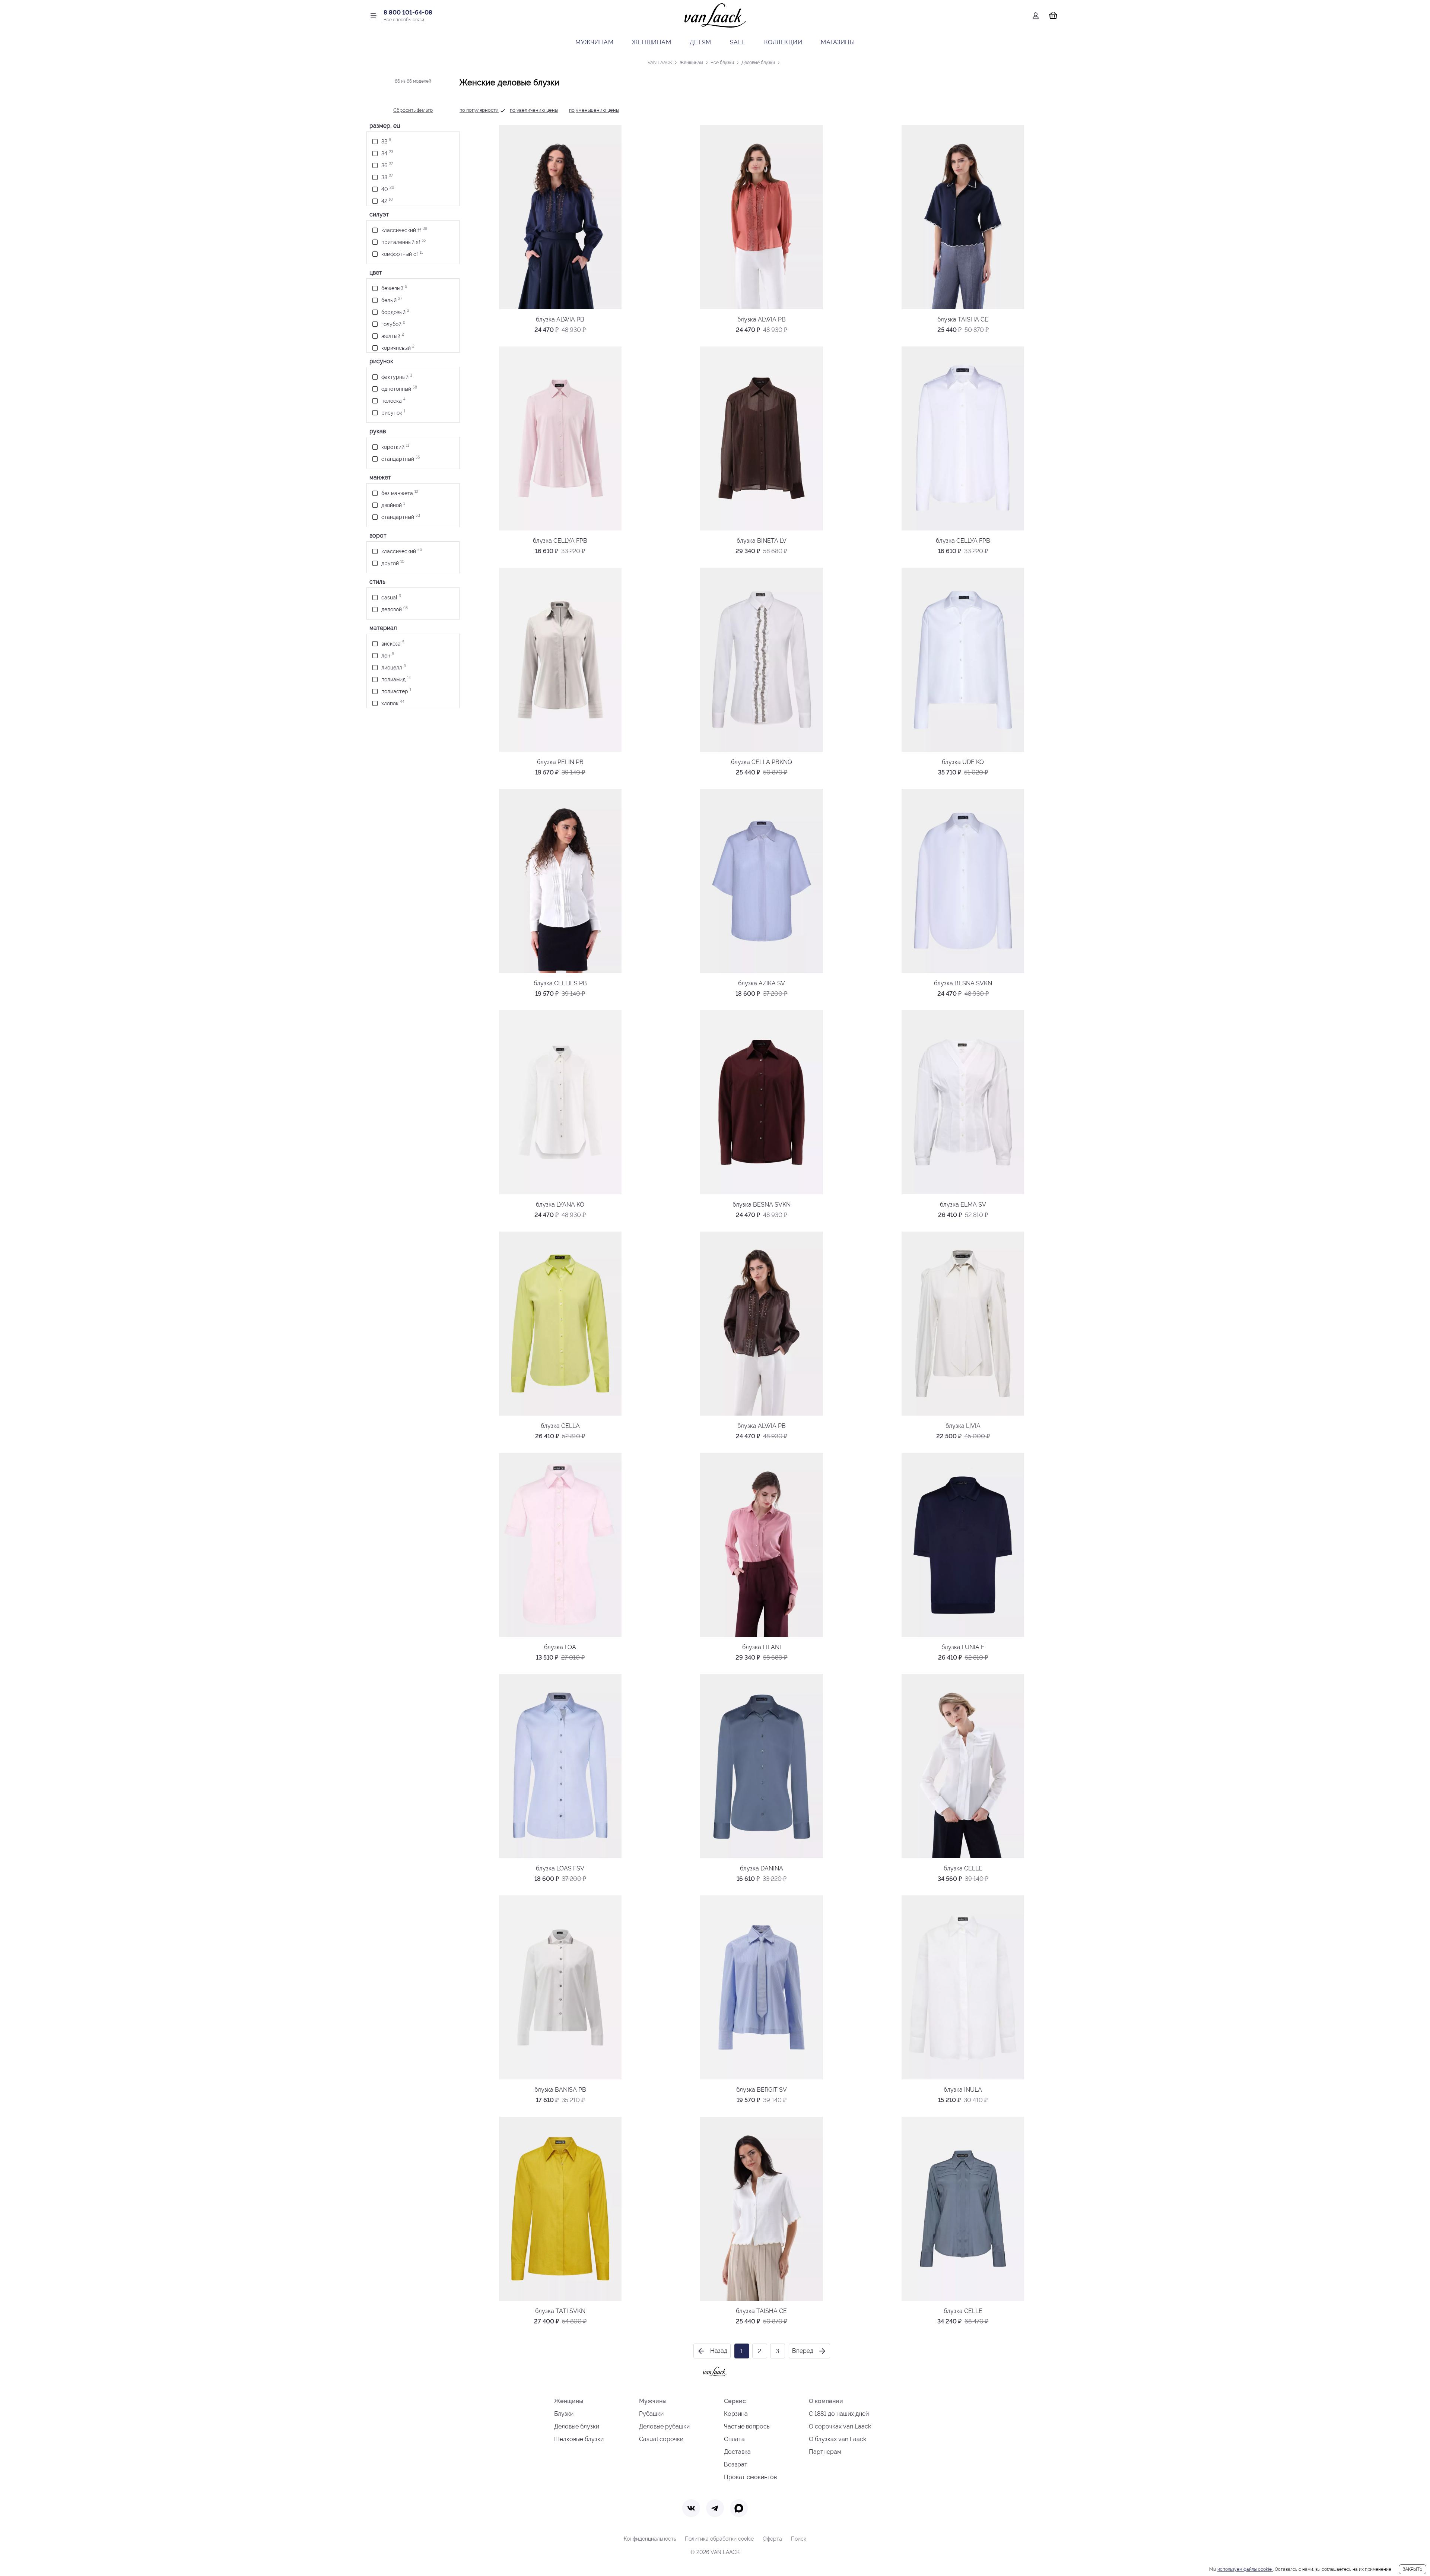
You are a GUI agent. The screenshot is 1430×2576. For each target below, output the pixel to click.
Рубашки (651, 2414)
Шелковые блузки (579, 2439)
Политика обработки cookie (719, 2539)
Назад (719, 2351)
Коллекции (783, 42)
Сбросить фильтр (413, 110)
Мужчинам (594, 42)
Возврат (736, 2464)
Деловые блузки (577, 2426)
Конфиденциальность (650, 2539)
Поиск (799, 2539)
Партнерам (825, 2452)
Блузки (564, 2414)
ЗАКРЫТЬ (1412, 2569)
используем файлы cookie (1245, 2569)
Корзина (736, 2414)
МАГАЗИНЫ (838, 42)
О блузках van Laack (838, 2439)
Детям (700, 42)
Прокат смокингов (750, 2477)
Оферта (772, 2539)
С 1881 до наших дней (839, 2414)
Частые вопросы (747, 2426)
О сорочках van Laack (840, 2426)
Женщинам (652, 42)
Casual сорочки (661, 2439)
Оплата (734, 2439)
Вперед (803, 2351)
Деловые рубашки (664, 2426)
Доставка (737, 2452)
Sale (738, 42)
